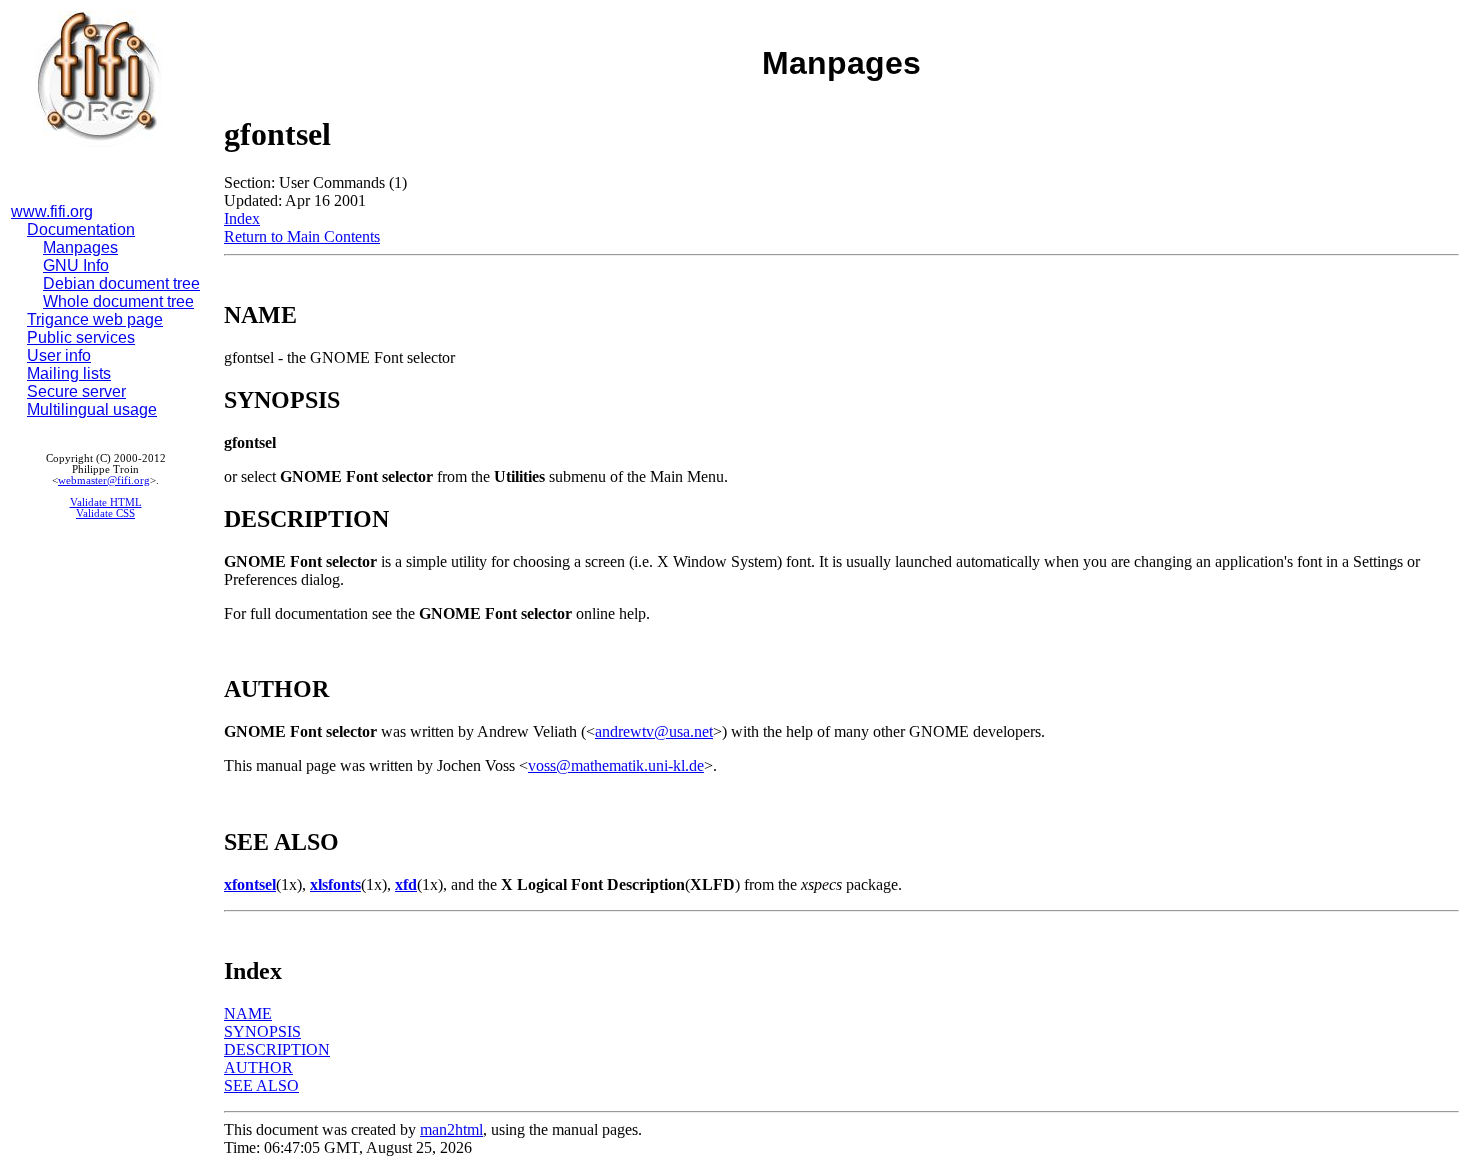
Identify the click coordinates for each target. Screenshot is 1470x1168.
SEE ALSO (261, 1085)
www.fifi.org (52, 211)
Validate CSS (105, 513)
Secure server (76, 391)
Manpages (80, 247)
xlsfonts (335, 884)
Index (242, 218)
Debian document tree (121, 283)
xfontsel (250, 884)
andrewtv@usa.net (654, 731)
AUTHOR (258, 1067)
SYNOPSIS (262, 1031)
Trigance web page (95, 319)
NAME (248, 1013)
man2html (451, 1129)
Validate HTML (106, 502)
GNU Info (76, 265)
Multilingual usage (92, 409)
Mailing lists (69, 373)
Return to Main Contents (302, 236)
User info (59, 355)
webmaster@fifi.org (104, 480)
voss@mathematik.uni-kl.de (616, 765)
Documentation (81, 229)
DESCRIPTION (277, 1049)
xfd (406, 884)
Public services (81, 337)
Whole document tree (118, 301)
